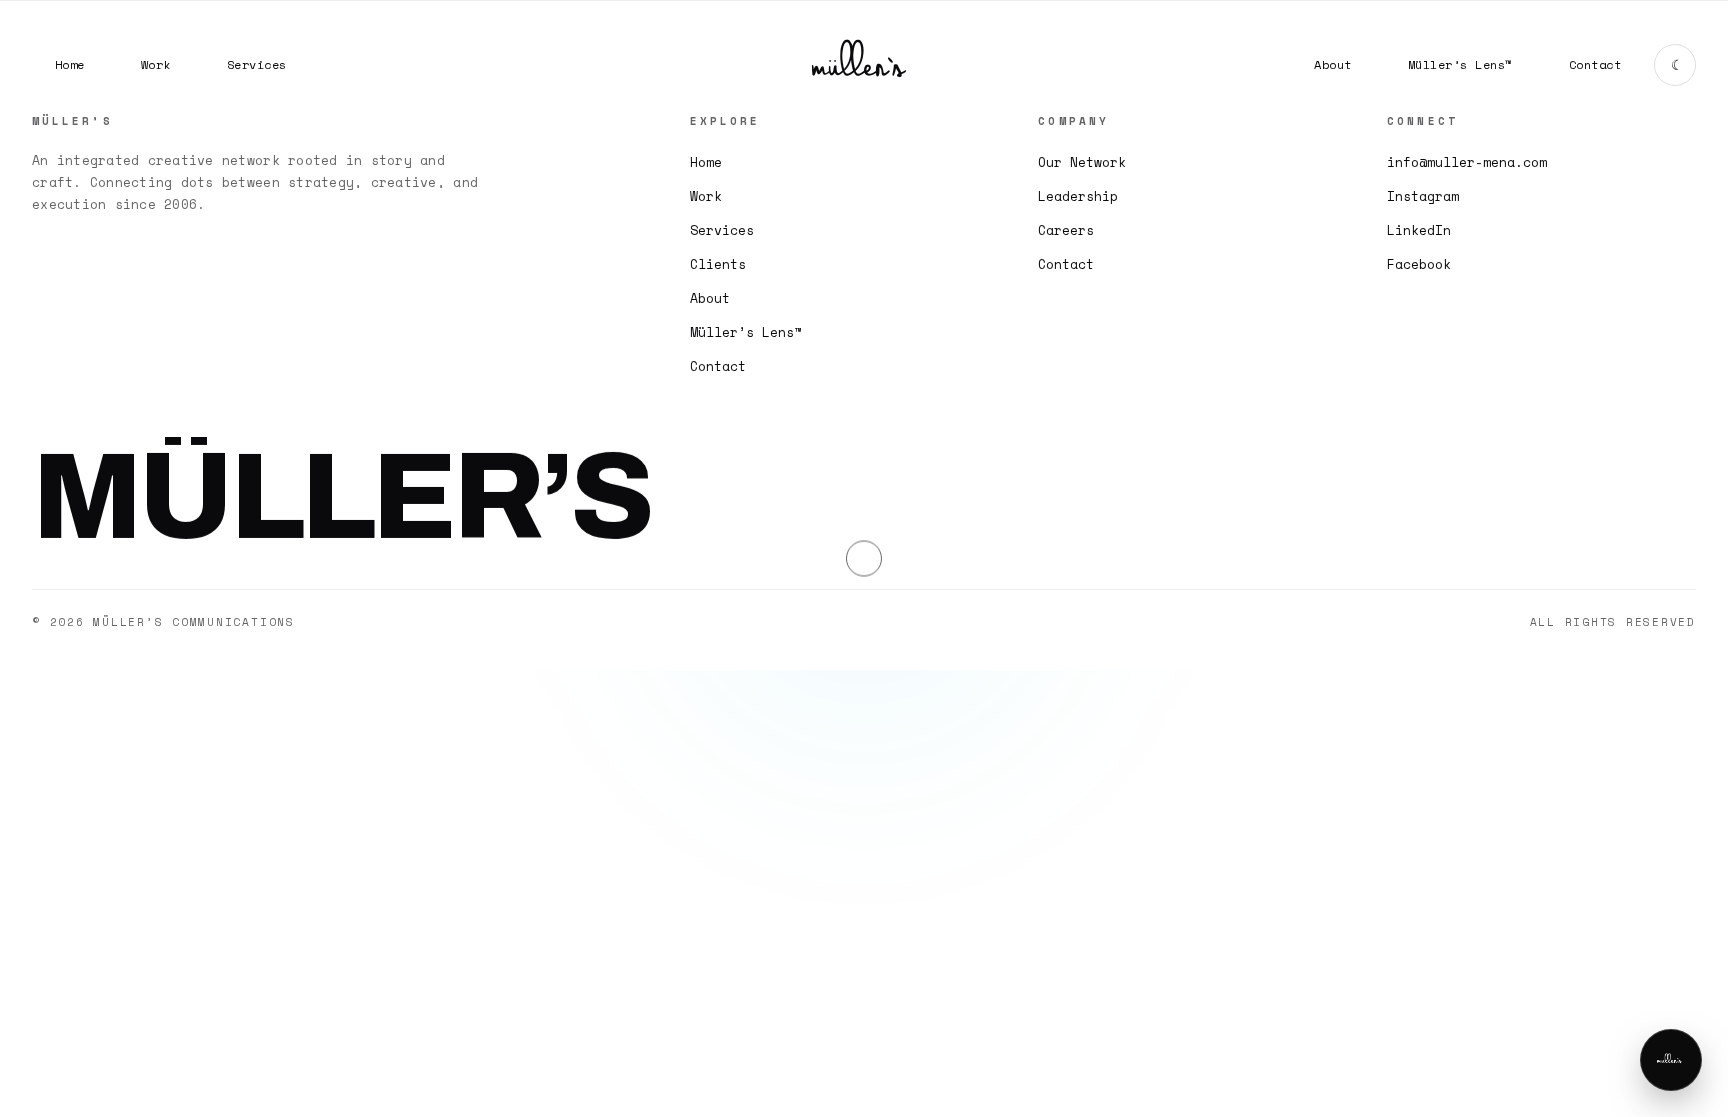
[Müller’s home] (864, 65)
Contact (718, 366)
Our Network (1082, 162)
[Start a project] (1671, 1060)
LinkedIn (1419, 230)
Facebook (1419, 264)
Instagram (1423, 196)
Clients (718, 264)
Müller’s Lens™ (746, 332)
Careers (1066, 230)
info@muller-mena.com (1467, 162)
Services (722, 230)
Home (706, 162)
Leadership (1078, 196)
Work (706, 196)
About (710, 298)
